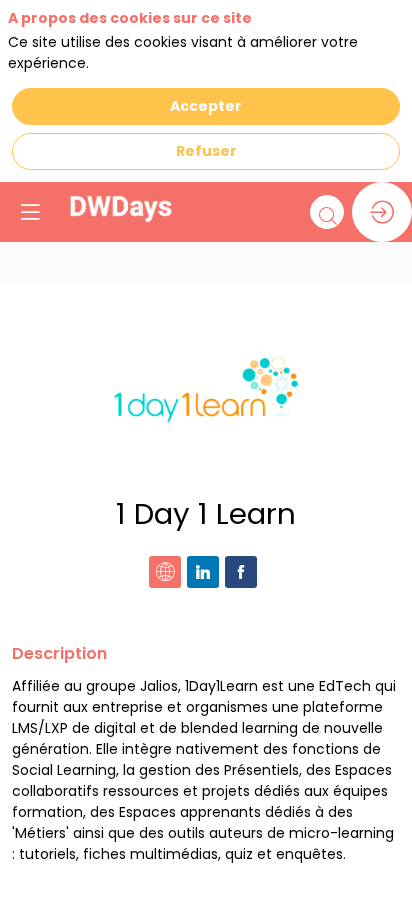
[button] (30, 212)
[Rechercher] (327, 212)
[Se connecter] (382, 212)
